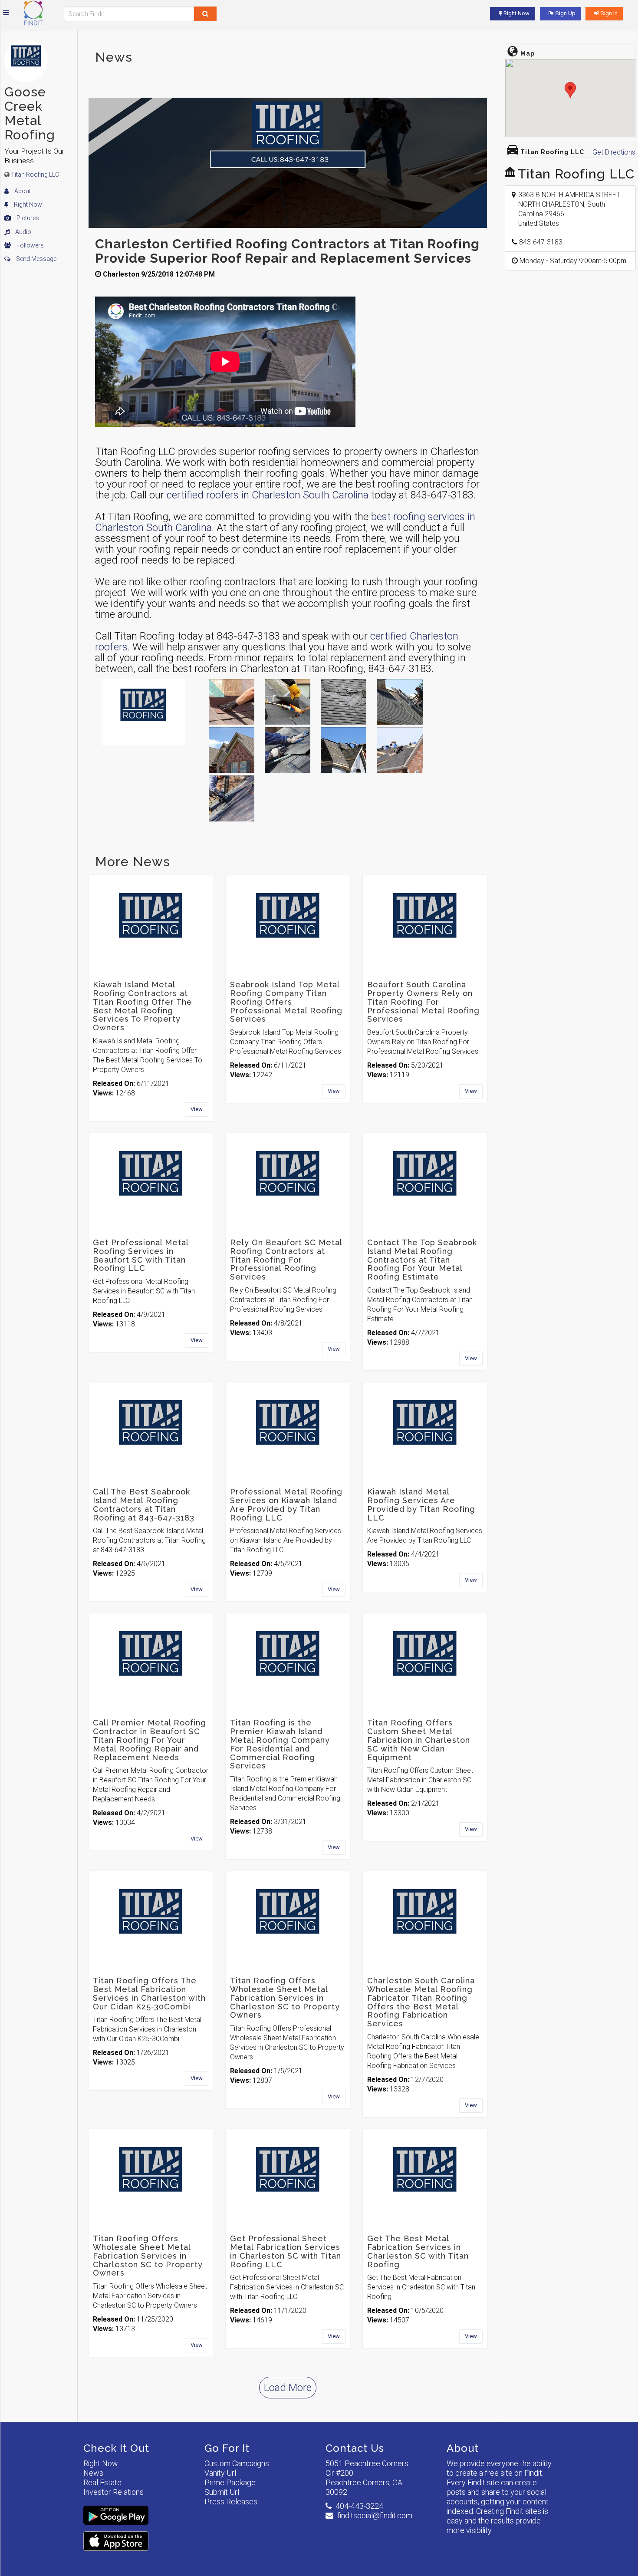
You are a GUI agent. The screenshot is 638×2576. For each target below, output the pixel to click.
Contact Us (355, 2448)
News (93, 2473)
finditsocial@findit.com (375, 2515)
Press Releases (231, 2502)
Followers (30, 245)
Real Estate (102, 2482)
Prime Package (230, 2482)
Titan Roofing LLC (35, 175)
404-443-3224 (359, 2506)
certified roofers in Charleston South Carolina (268, 495)
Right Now (27, 204)
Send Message (36, 259)
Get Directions (614, 152)
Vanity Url (220, 2473)
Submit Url (222, 2492)
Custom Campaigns (237, 2463)
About (22, 191)
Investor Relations (113, 2492)
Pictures (27, 218)
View (197, 1109)
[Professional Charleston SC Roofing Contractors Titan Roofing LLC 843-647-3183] (344, 702)
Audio (23, 232)
